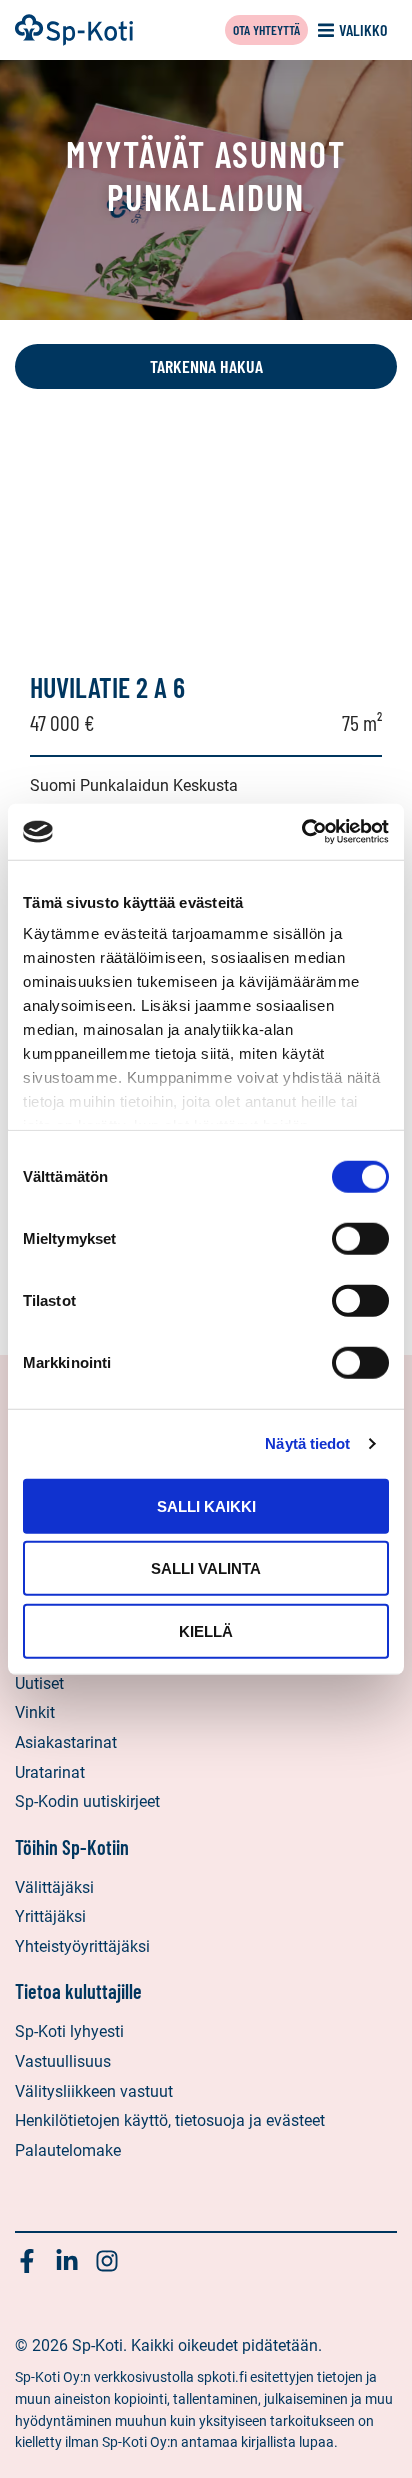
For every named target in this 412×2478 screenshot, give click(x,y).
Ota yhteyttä (266, 29)
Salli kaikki (206, 1505)
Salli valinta (206, 1568)
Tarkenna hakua (206, 366)
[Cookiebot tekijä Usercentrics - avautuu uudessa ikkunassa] (301, 832)
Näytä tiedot (307, 1443)
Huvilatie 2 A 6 (107, 687)
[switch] (360, 1238)
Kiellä (206, 1630)
